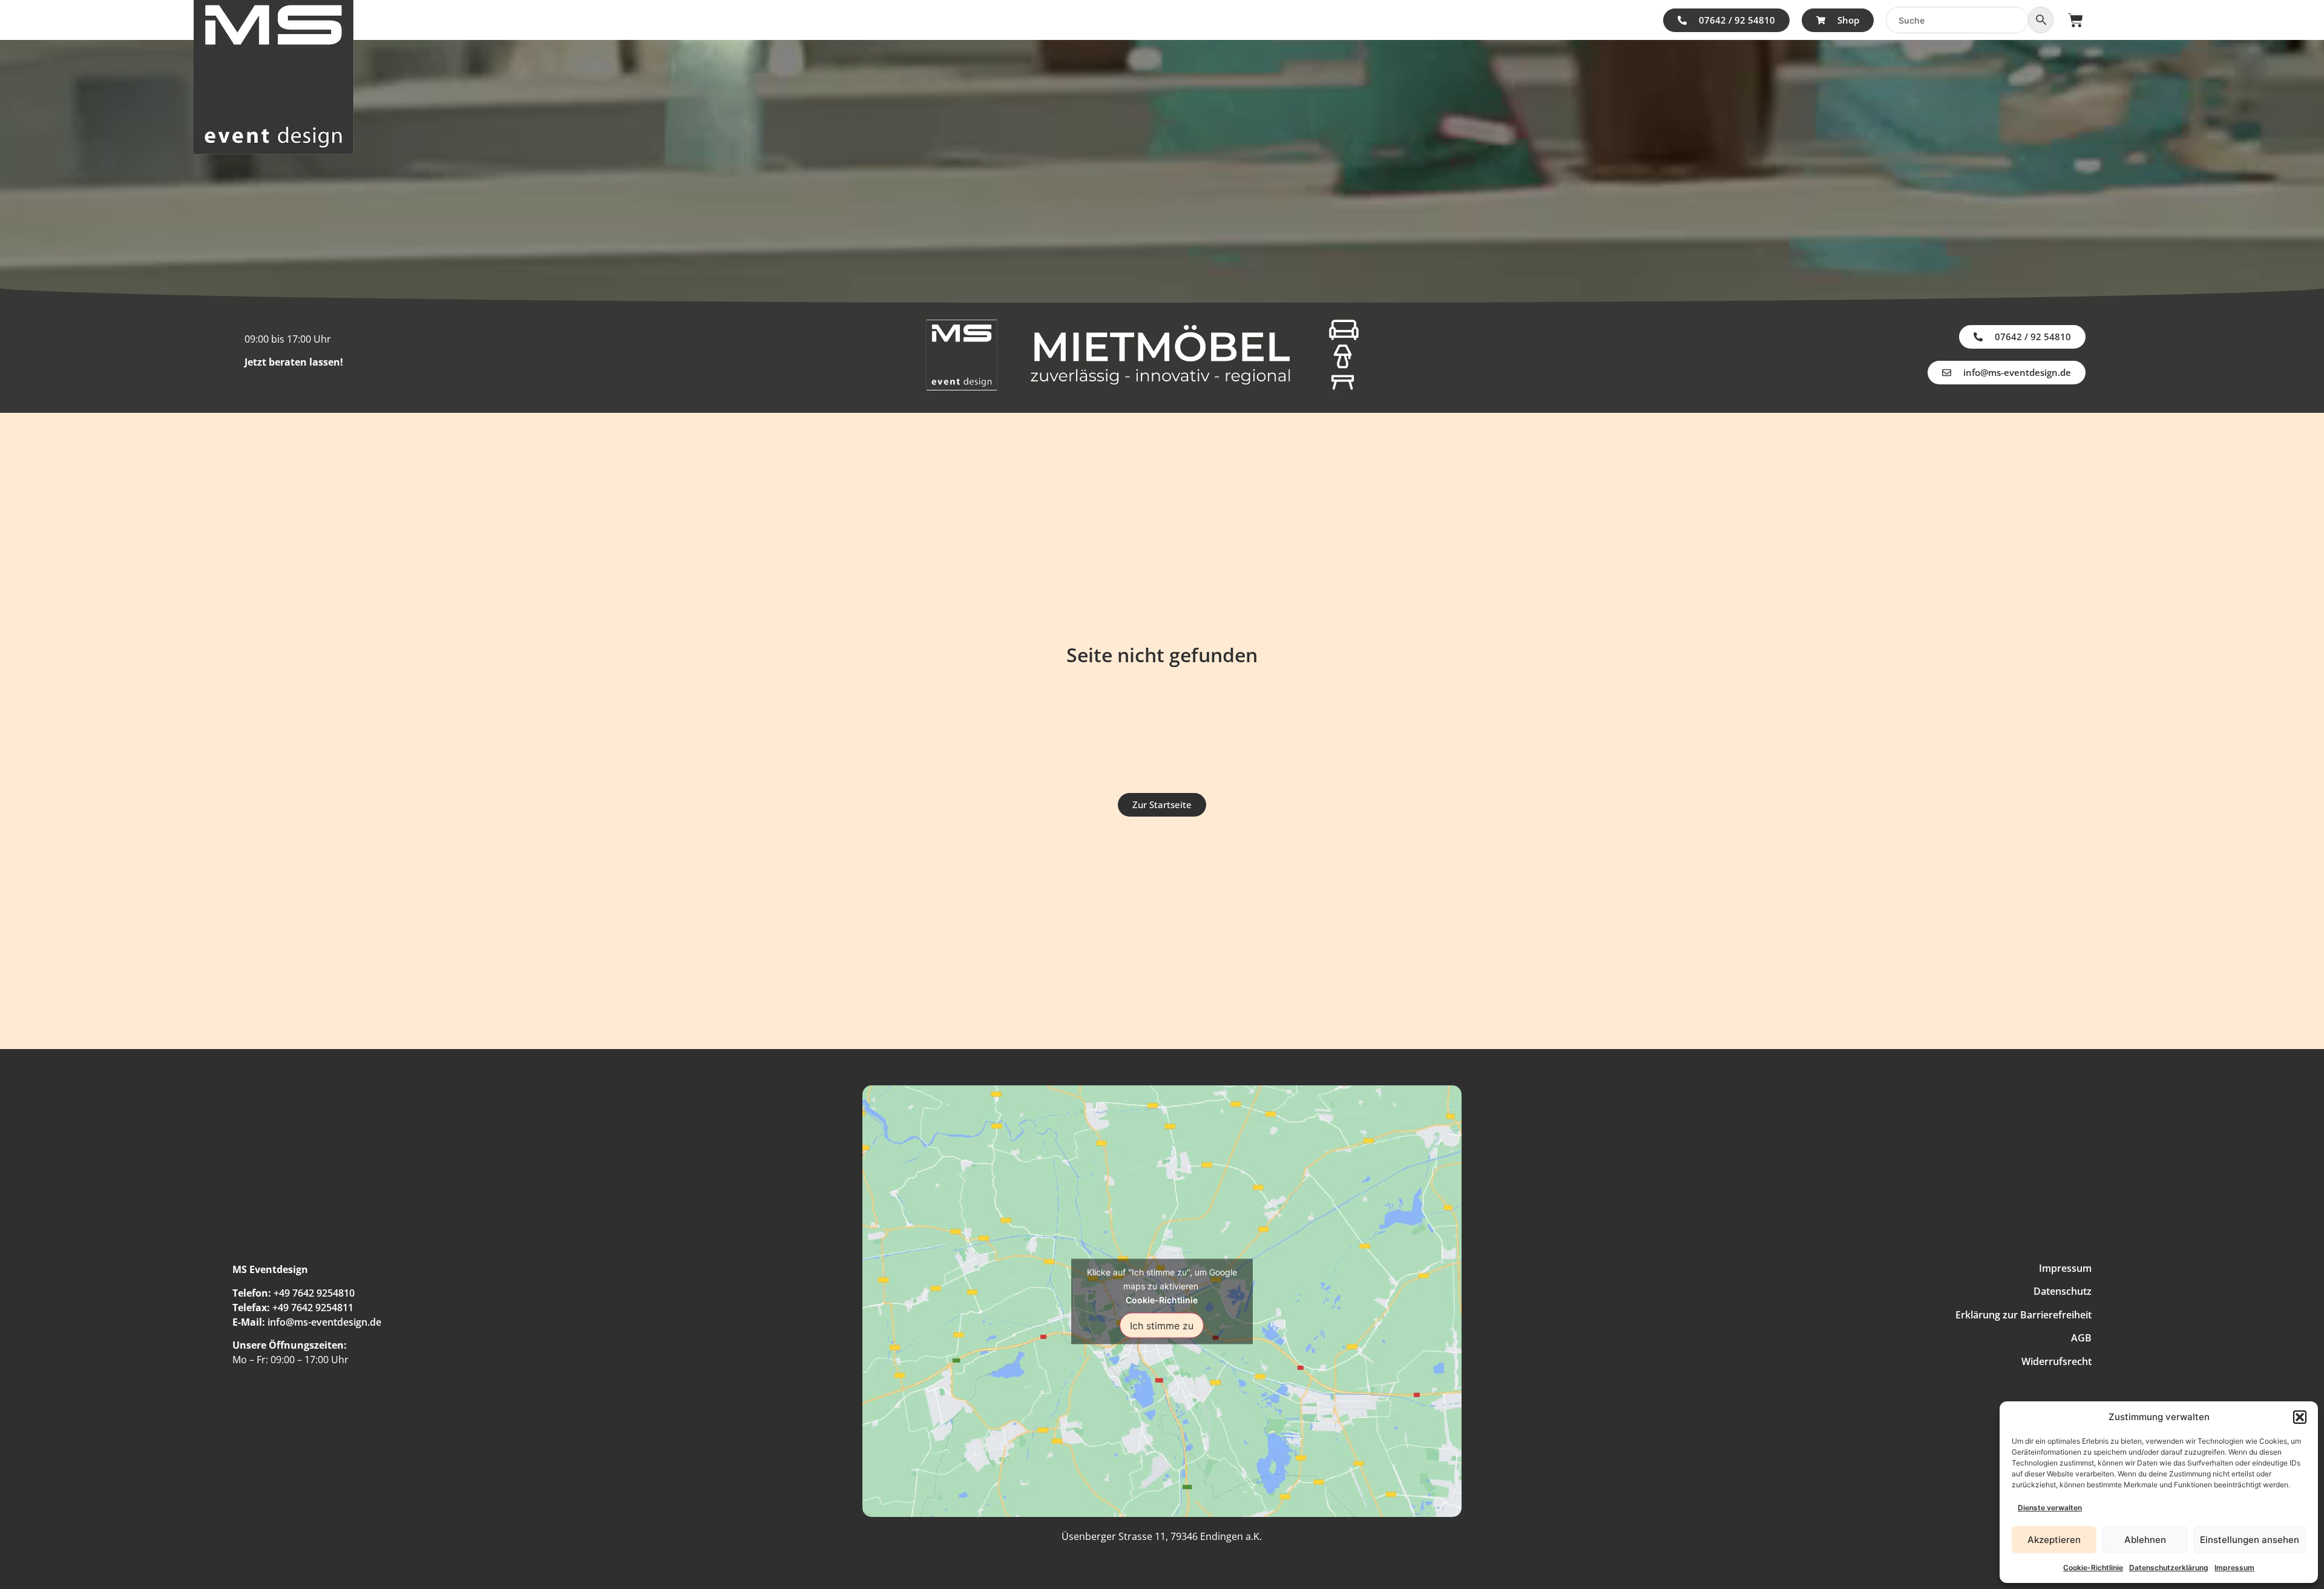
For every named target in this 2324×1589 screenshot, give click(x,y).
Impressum (2234, 1568)
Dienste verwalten (2050, 1508)
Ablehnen (2145, 1540)
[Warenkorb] (2076, 20)
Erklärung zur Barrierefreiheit (2024, 1315)
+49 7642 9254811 (313, 1308)
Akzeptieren (2054, 1540)
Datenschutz (2063, 1291)
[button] (2300, 1417)
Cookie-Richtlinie (2093, 1568)
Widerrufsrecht (2056, 1361)
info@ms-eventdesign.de (324, 1322)
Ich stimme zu (1162, 1325)
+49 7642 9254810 (314, 1293)
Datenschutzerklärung (2169, 1568)
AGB (2081, 1338)
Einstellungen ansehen (2250, 1540)
